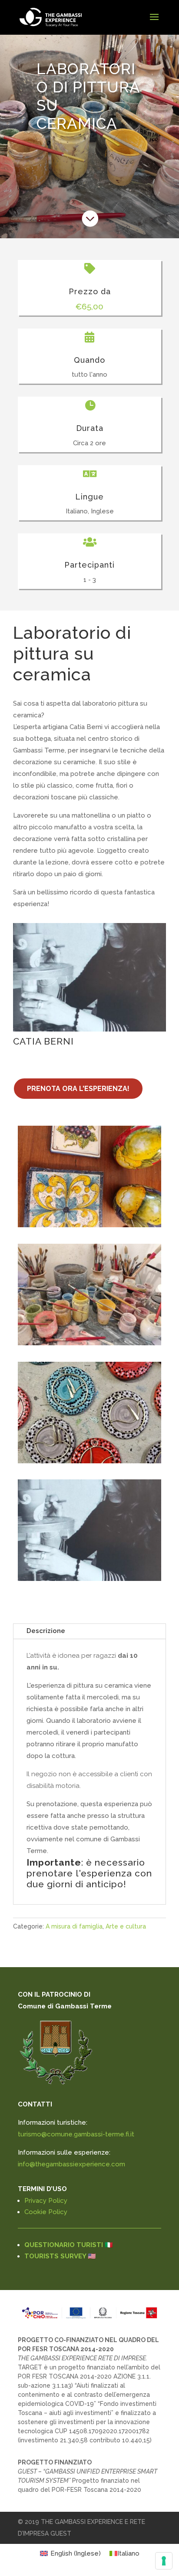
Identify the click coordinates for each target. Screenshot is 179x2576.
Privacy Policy (46, 2201)
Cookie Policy (46, 2212)
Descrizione (46, 1631)
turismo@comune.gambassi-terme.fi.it (76, 2134)
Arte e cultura (126, 1926)
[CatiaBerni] (89, 1579)
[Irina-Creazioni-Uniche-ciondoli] (89, 1461)
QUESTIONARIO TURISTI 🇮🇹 (69, 2245)
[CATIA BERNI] (89, 977)
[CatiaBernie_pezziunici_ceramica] (89, 1225)
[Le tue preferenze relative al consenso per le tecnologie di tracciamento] (164, 2561)
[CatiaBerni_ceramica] (89, 1343)
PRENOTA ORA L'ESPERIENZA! (78, 1089)
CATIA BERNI (43, 1041)
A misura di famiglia (74, 1926)
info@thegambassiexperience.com (71, 2164)
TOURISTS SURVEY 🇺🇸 (60, 2256)
